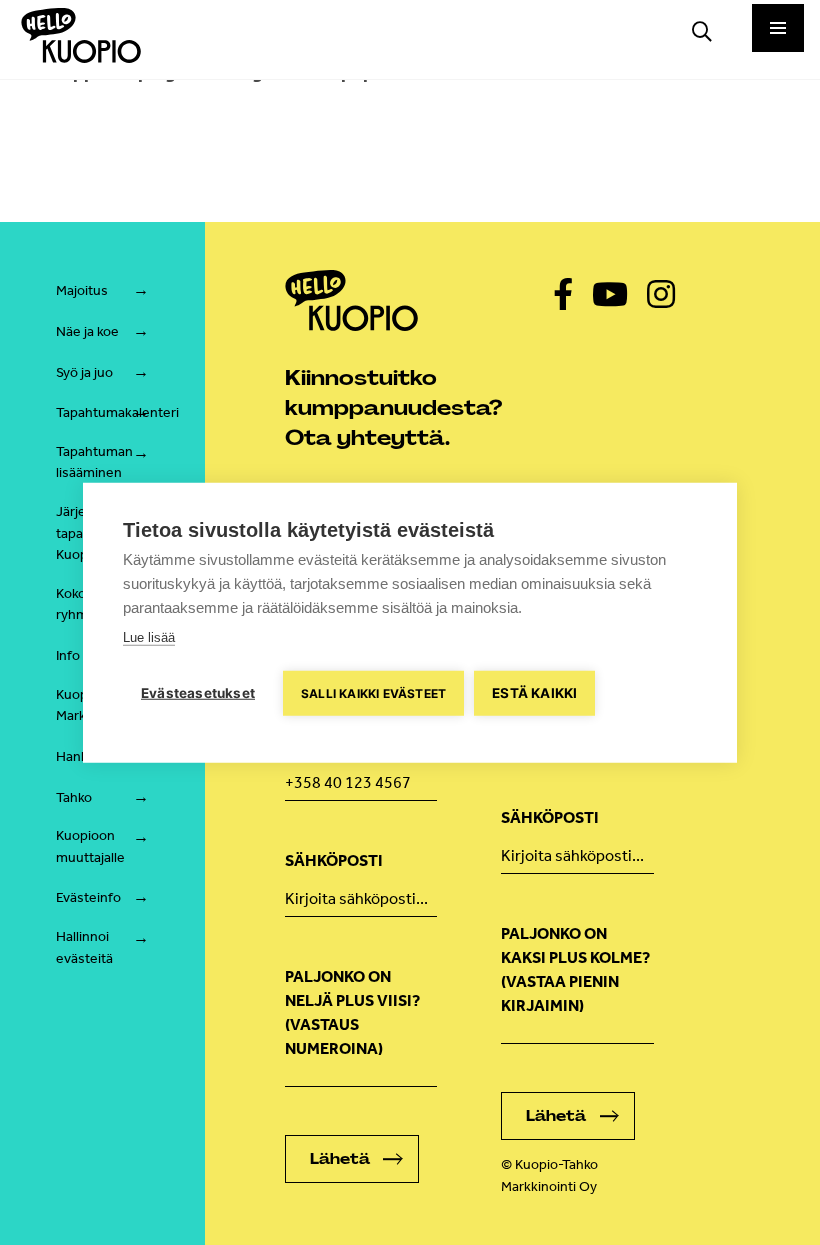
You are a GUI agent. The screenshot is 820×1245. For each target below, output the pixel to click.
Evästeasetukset (198, 692)
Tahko (74, 797)
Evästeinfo (88, 897)
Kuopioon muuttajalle (90, 846)
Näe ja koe (87, 331)
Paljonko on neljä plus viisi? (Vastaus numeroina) (352, 1012)
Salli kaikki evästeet (373, 692)
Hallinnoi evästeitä (84, 947)
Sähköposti (334, 860)
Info (68, 655)
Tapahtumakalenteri (117, 412)
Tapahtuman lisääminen (94, 462)
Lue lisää (149, 636)
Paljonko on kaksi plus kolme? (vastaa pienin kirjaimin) (575, 969)
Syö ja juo (84, 372)
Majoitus (82, 290)
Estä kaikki (534, 692)
